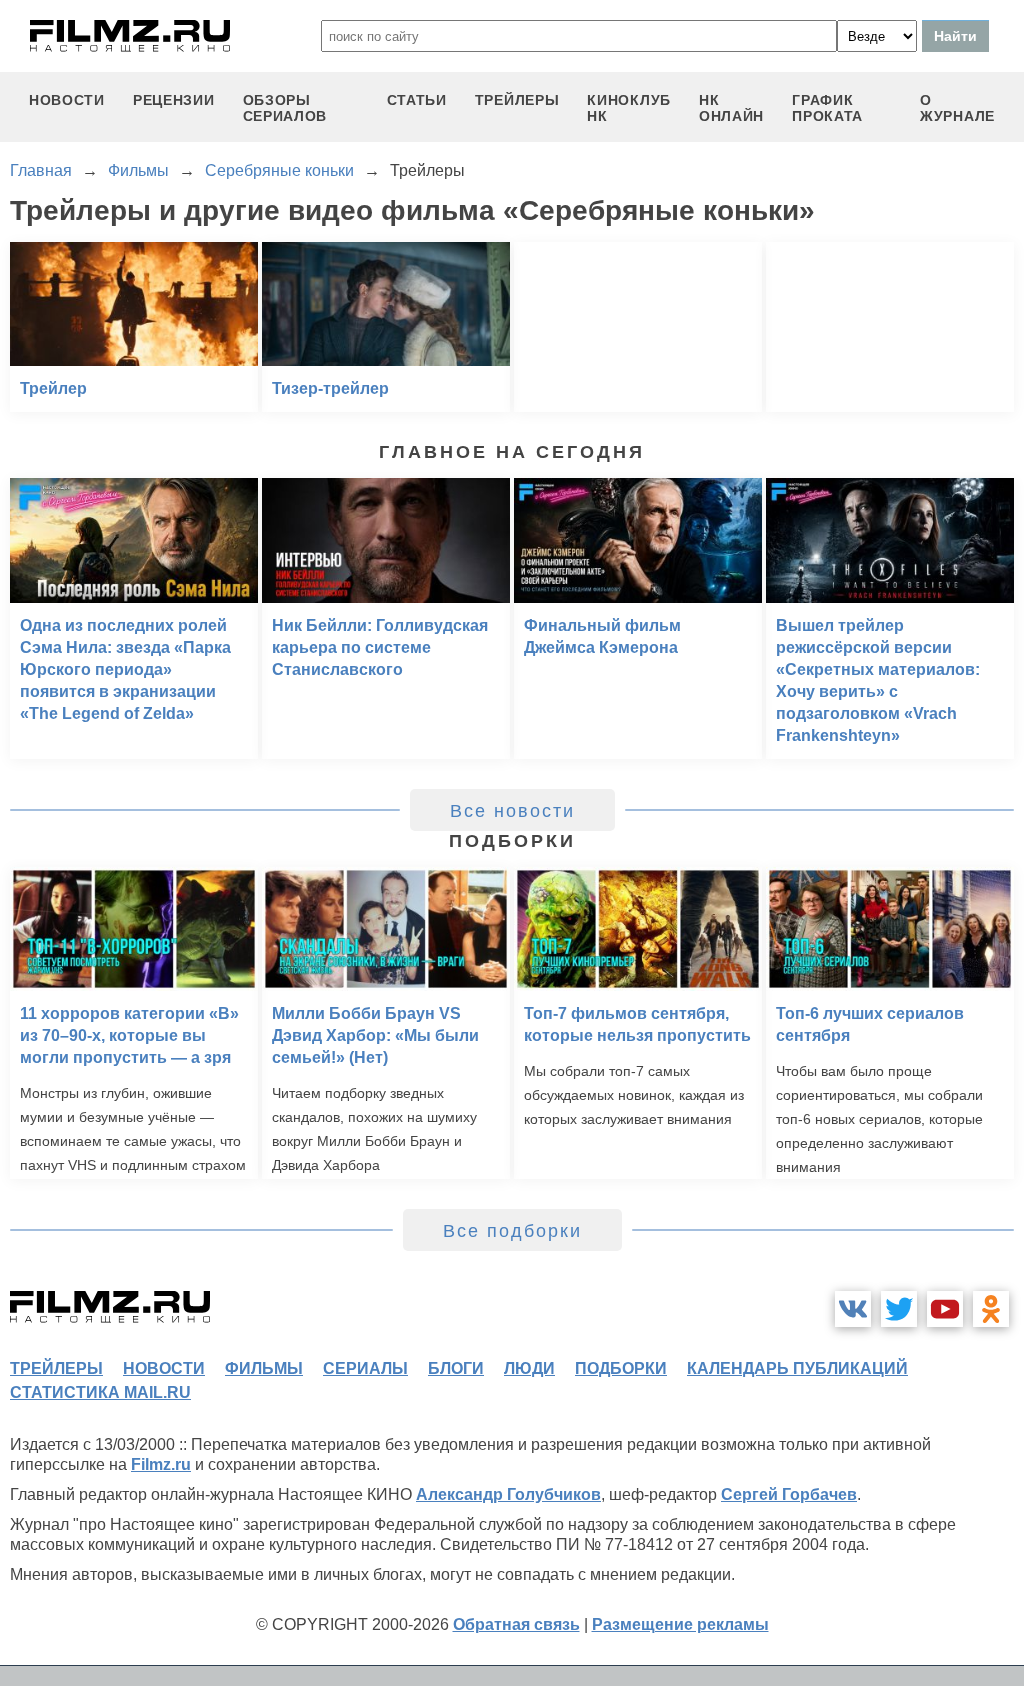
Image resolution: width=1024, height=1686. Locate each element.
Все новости (512, 811)
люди (529, 1368)
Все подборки (512, 1231)
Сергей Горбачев (789, 1494)
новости (67, 100)
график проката (827, 108)
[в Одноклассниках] (991, 1309)
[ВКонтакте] (853, 1309)
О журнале (957, 108)
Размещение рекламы (680, 1624)
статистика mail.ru (100, 1392)
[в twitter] (899, 1309)
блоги (456, 1368)
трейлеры (517, 100)
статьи (417, 100)
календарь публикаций (797, 1368)
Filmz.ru (161, 1464)
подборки (621, 1368)
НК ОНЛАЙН (731, 108)
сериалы (365, 1368)
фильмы (264, 1368)
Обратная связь (516, 1624)
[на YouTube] (945, 1309)
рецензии (174, 100)
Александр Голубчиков (508, 1494)
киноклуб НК (629, 108)
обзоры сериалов (285, 108)
